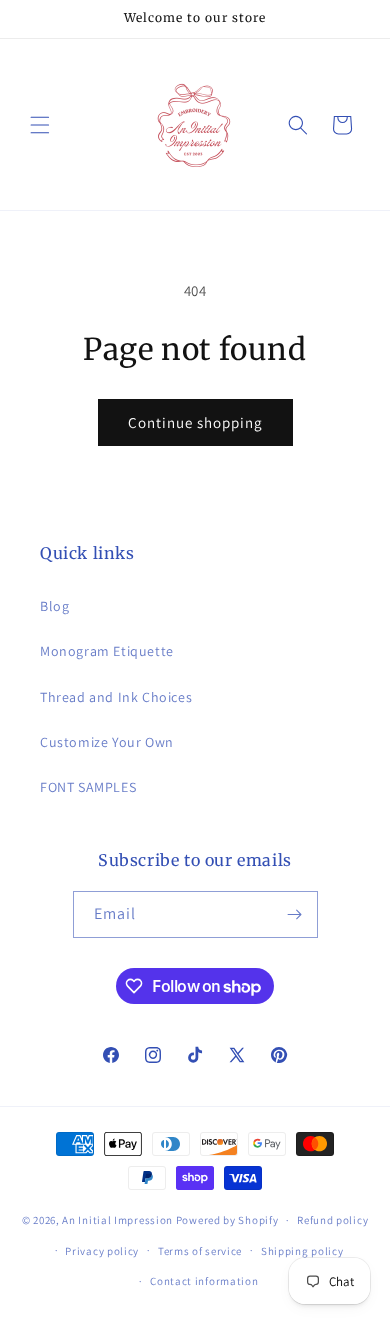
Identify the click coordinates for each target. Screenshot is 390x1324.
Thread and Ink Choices (116, 697)
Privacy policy (102, 1251)
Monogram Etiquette (107, 651)
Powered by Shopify (227, 1220)
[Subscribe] (295, 914)
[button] (40, 125)
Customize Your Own (107, 742)
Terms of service (200, 1251)
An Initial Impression (117, 1220)
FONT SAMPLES (88, 787)
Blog (54, 606)
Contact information (204, 1281)
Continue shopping (195, 422)
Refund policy (332, 1220)
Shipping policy (302, 1251)
